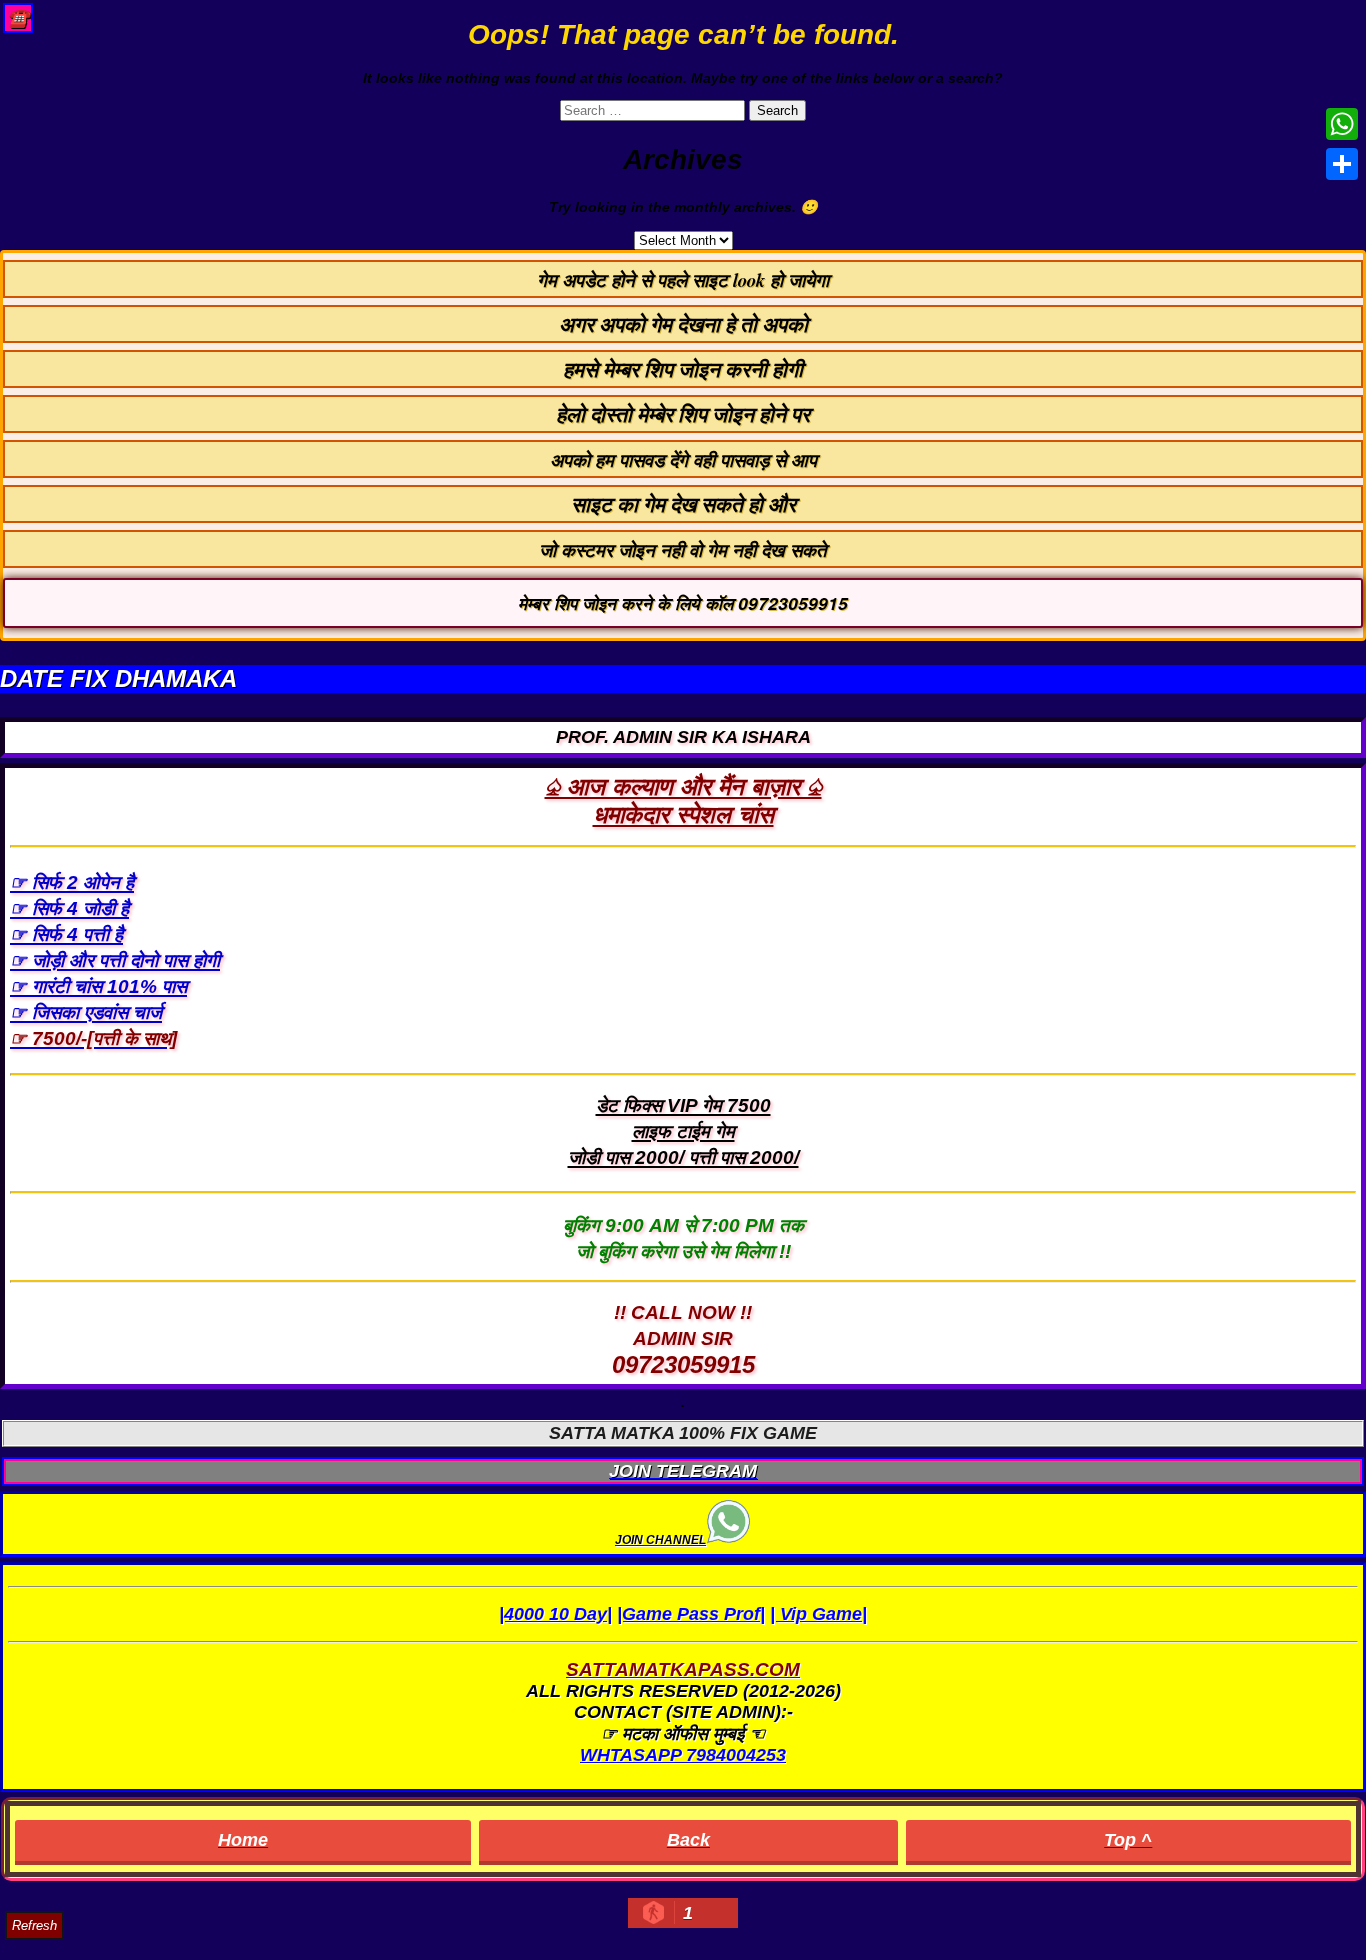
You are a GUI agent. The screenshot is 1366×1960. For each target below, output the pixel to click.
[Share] (1342, 164)
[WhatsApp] (1342, 124)
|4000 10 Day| (555, 1614)
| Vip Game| (818, 1614)
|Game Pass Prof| (691, 1614)
